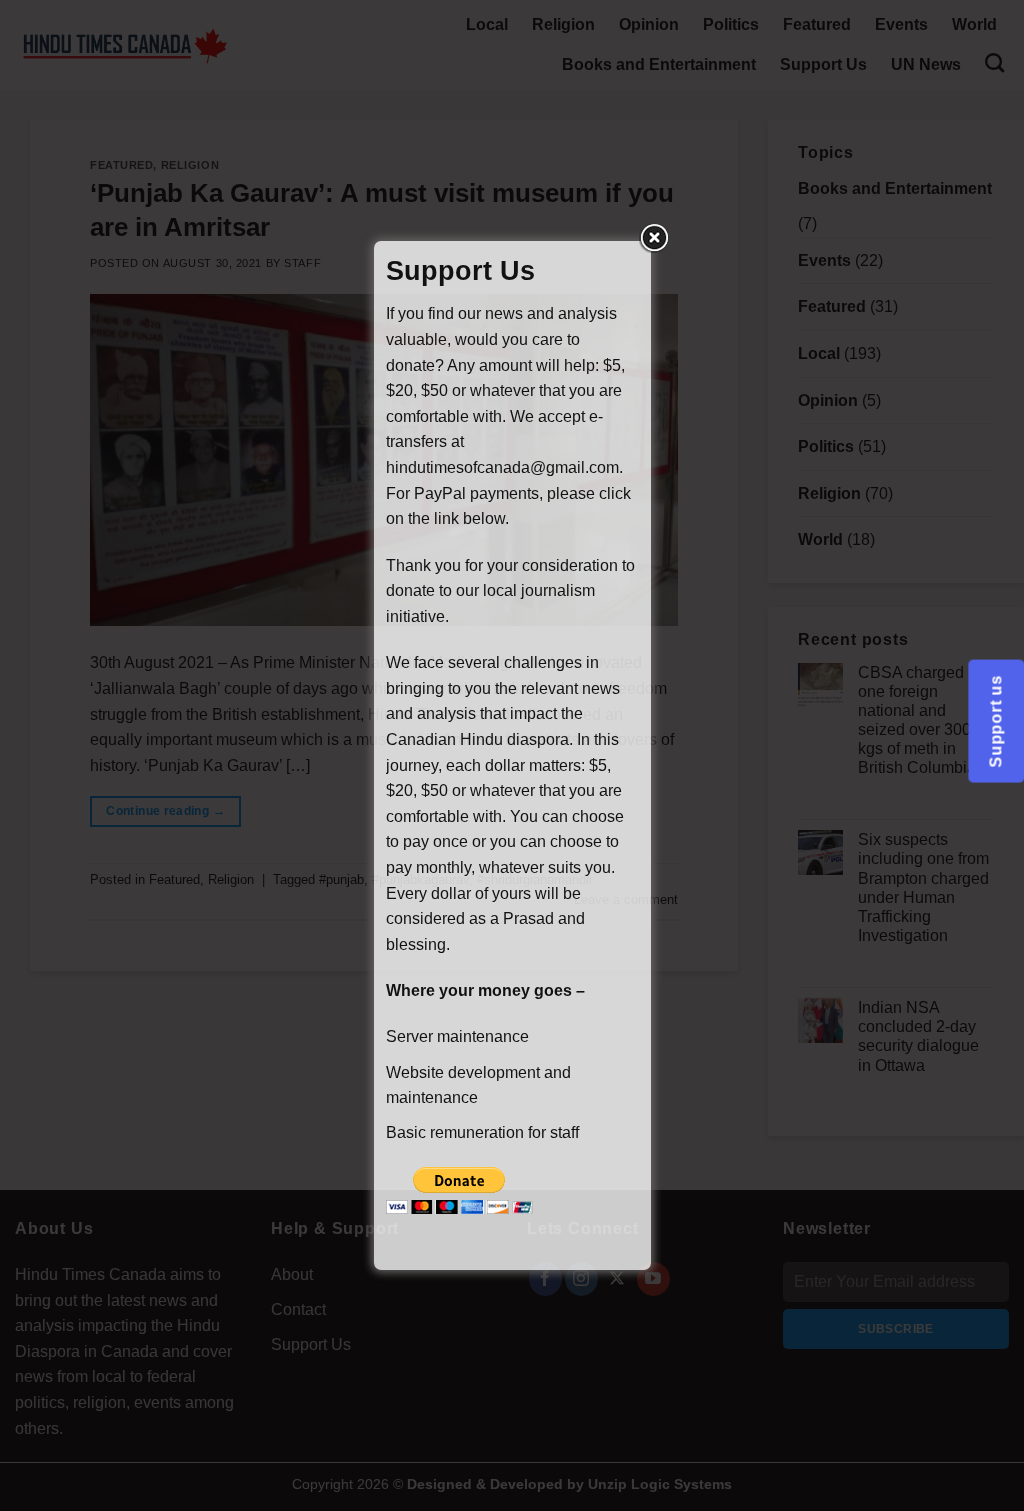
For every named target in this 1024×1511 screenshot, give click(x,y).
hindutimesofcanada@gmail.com (502, 467)
